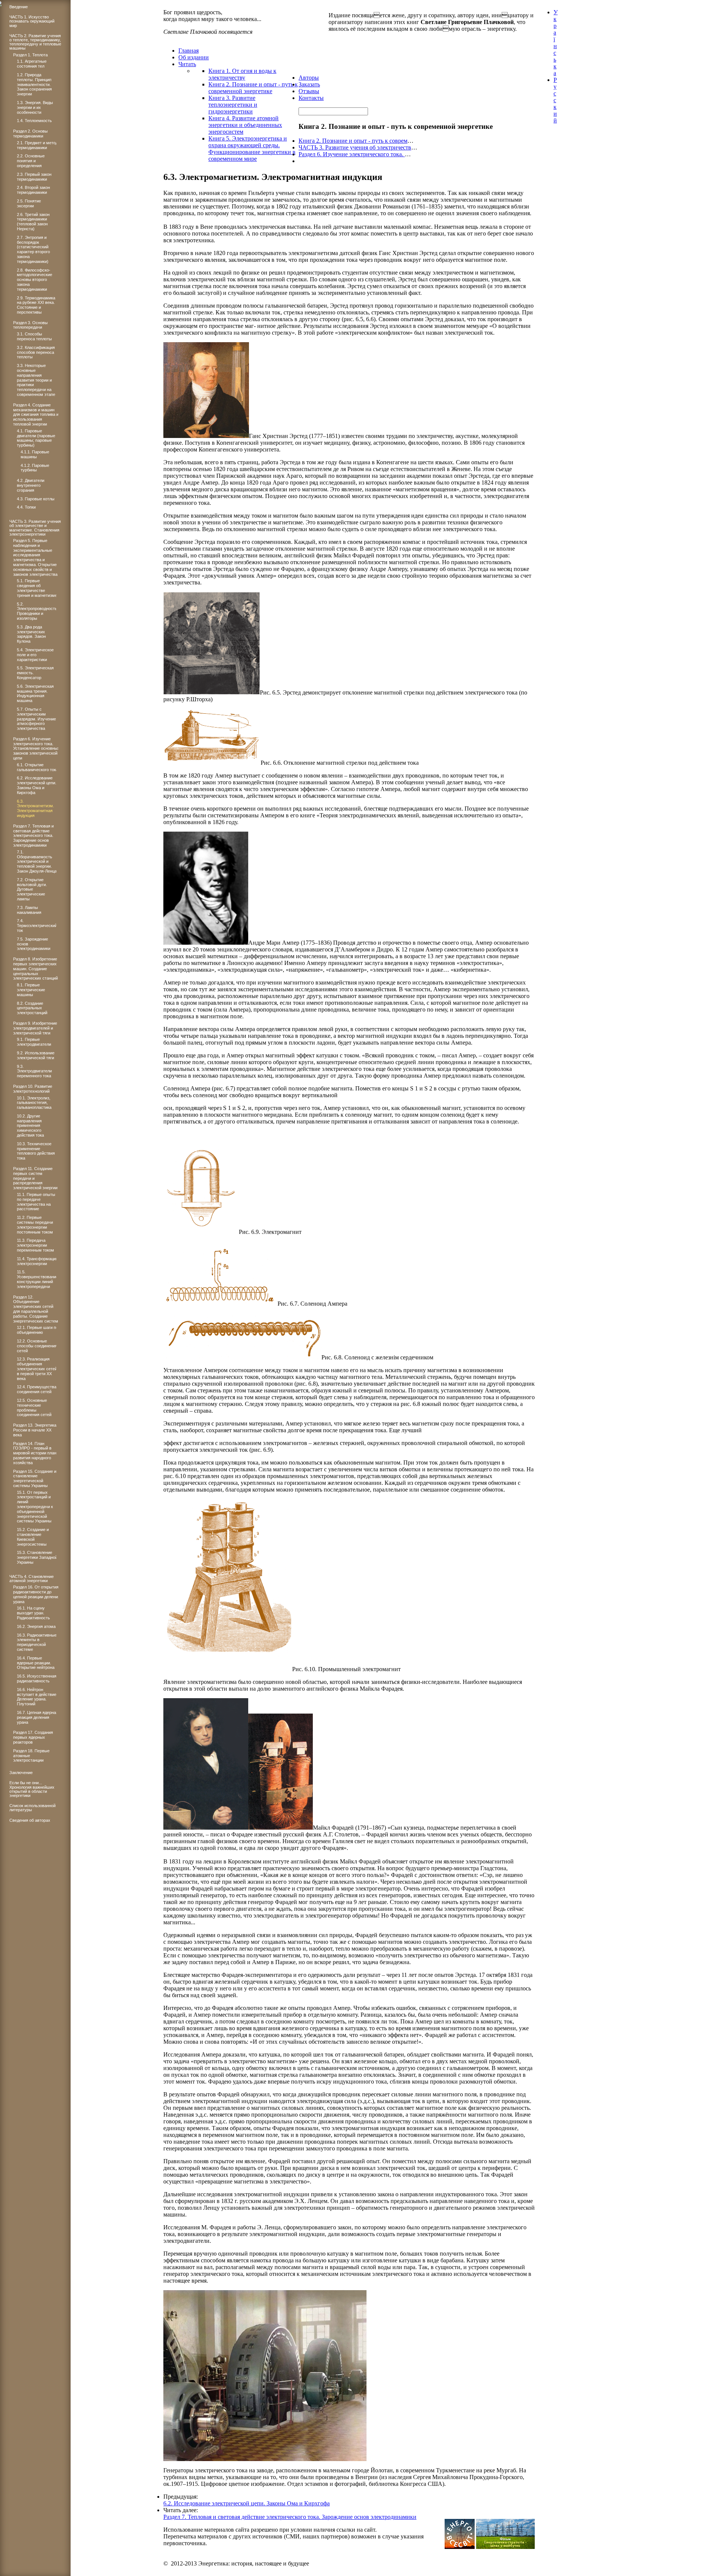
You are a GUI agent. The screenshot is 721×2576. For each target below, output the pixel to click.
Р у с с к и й (555, 100)
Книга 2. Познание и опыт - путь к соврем (353, 141)
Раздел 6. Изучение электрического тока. (352, 154)
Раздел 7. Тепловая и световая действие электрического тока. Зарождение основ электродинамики (290, 2517)
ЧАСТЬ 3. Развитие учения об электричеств (355, 147)
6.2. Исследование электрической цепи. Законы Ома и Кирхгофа (247, 2503)
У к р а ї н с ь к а (556, 43)
